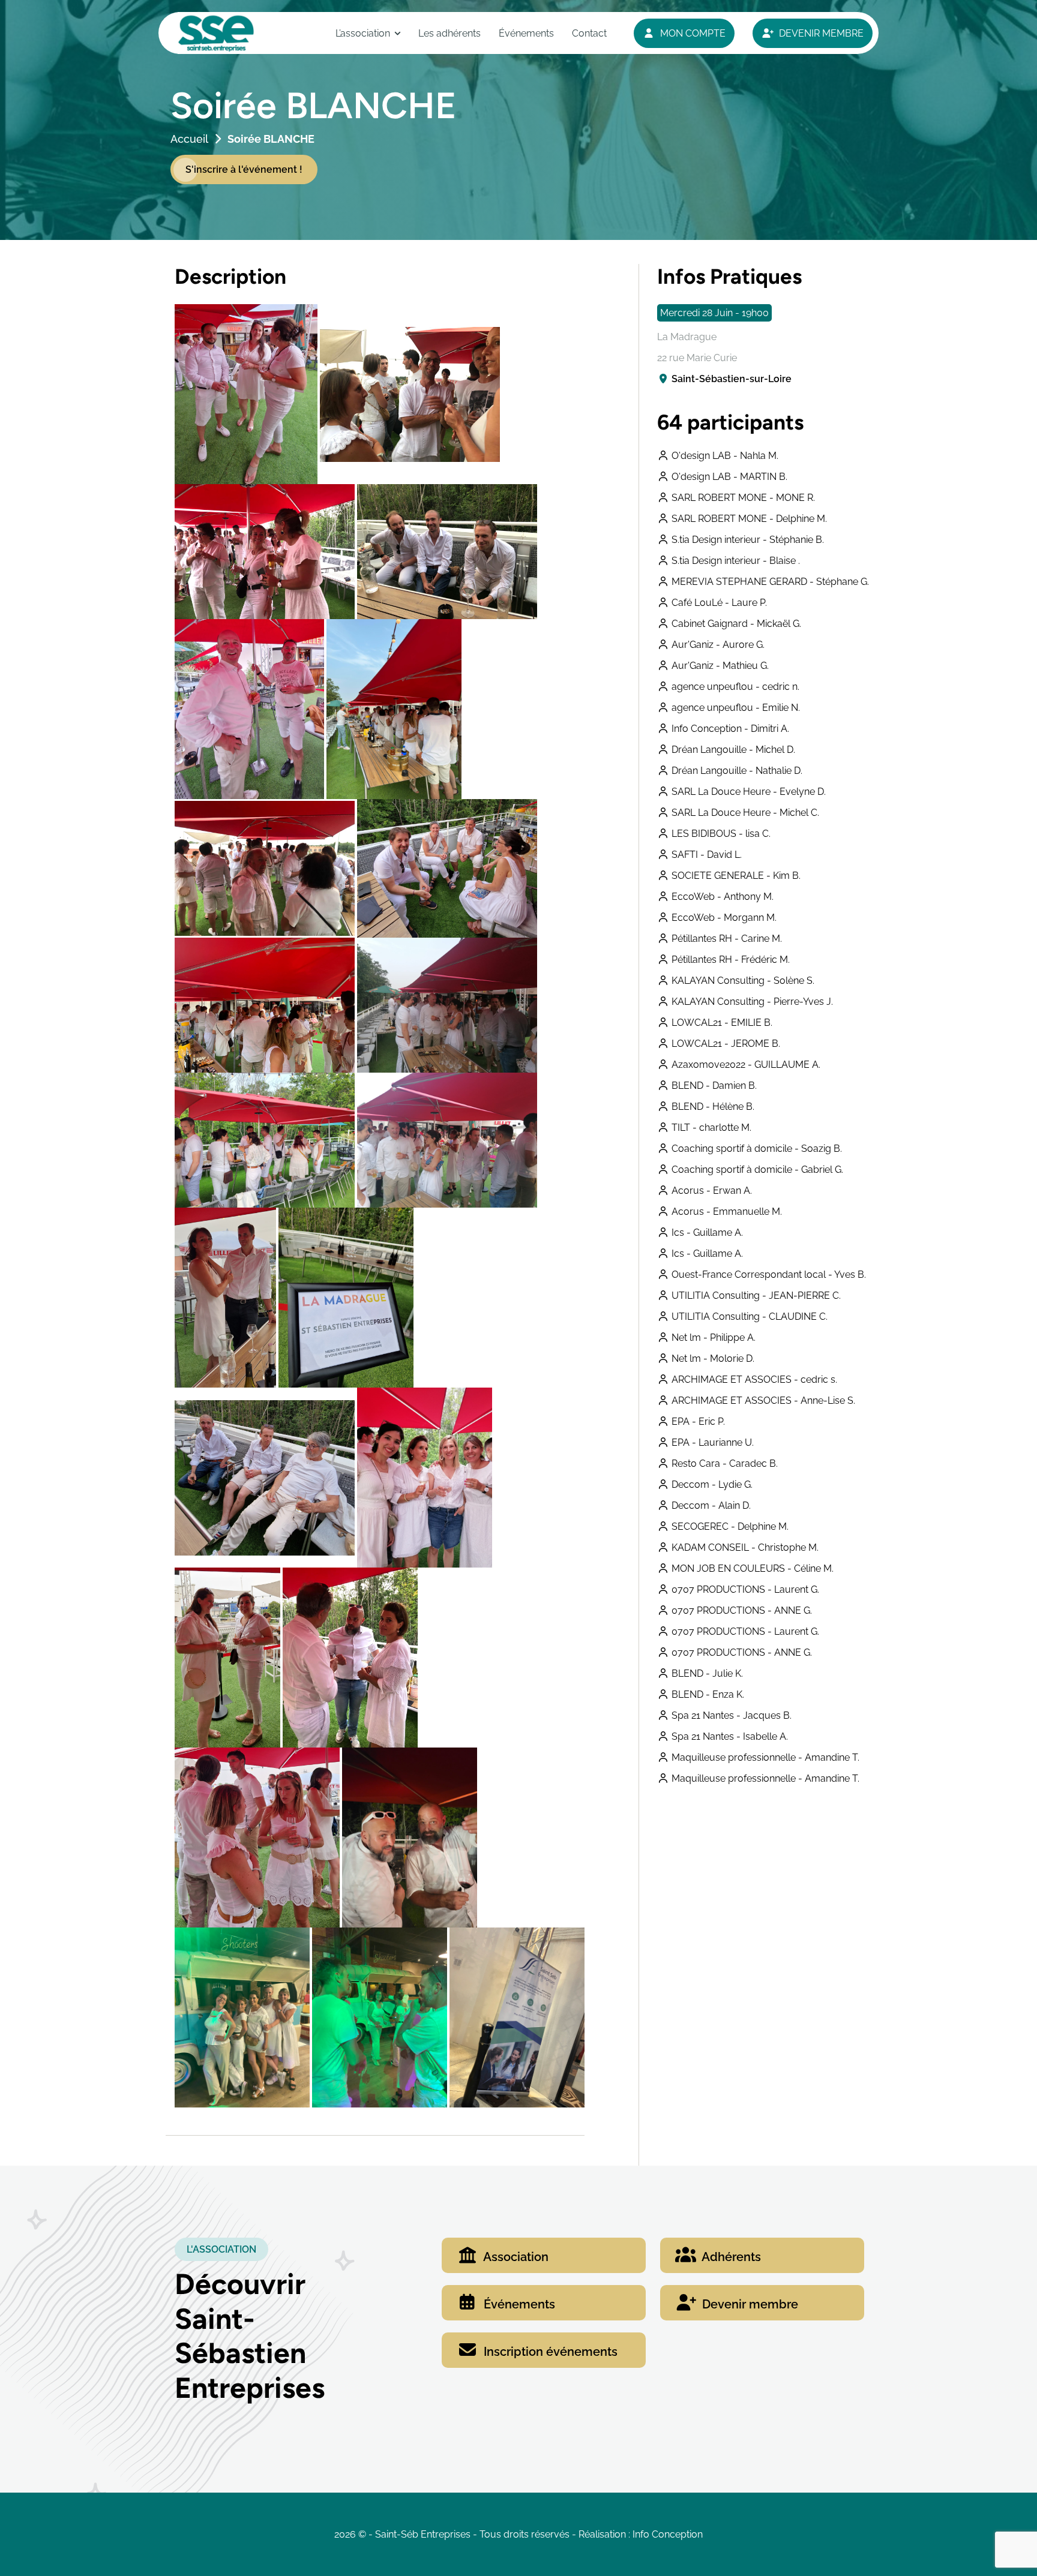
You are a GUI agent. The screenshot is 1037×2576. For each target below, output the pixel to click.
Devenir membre (749, 2304)
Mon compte (692, 33)
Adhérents (730, 2257)
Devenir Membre (820, 33)
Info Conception (668, 2534)
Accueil (189, 139)
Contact (589, 33)
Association (515, 2257)
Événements (526, 33)
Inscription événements (549, 2352)
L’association (363, 33)
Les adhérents (449, 33)
